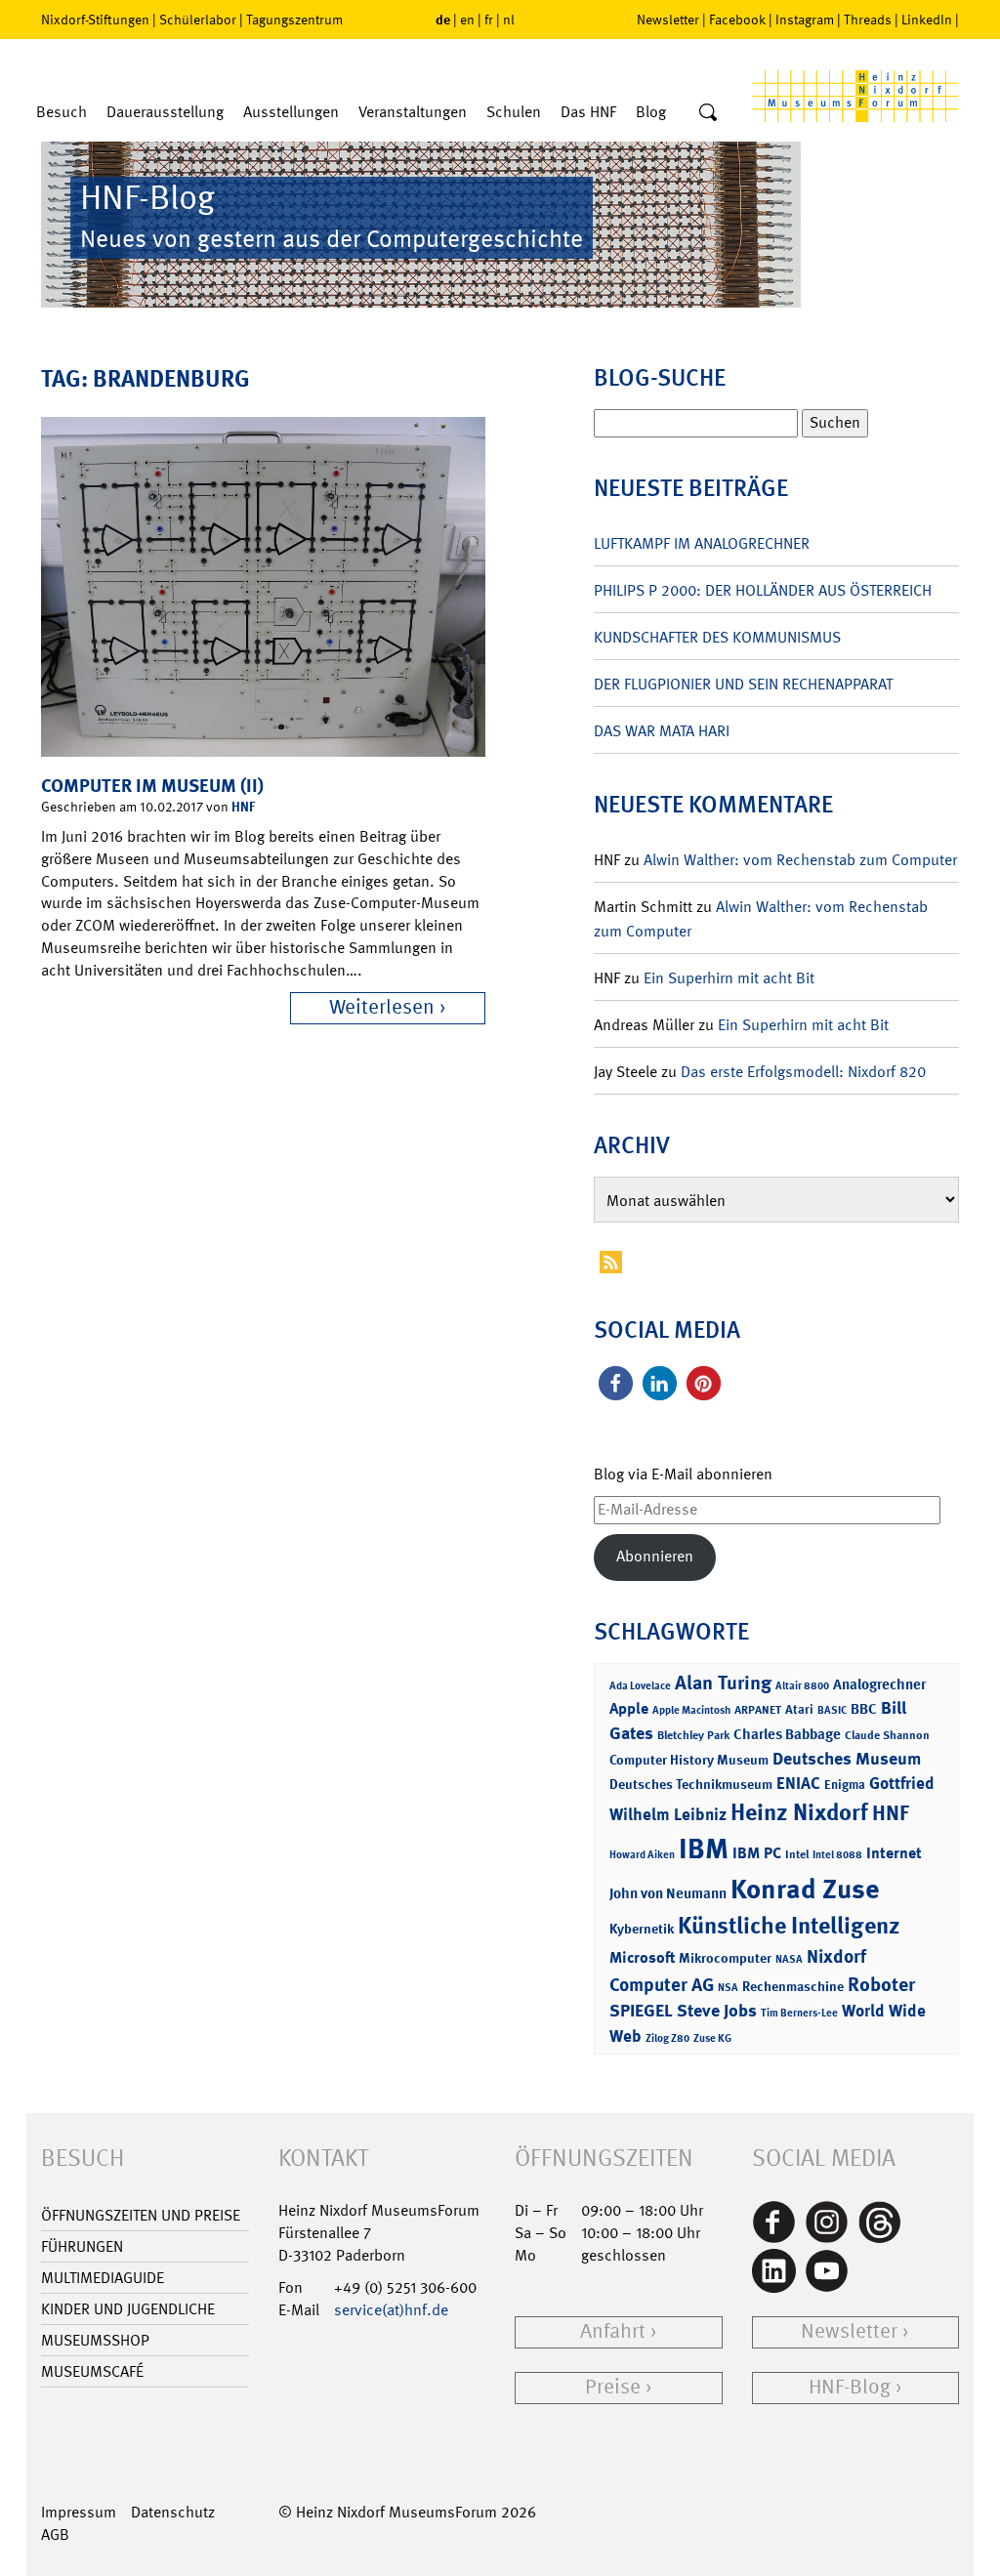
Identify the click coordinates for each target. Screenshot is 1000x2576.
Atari (799, 1709)
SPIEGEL (641, 2011)
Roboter (881, 1984)
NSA (728, 1988)
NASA (789, 1959)
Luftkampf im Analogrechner (702, 543)
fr (489, 20)
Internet (894, 1853)
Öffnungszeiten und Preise (141, 2215)
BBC (864, 1709)
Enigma (845, 1785)
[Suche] (708, 113)
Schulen (514, 112)
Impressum (79, 2512)
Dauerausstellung (165, 112)
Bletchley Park (693, 1735)
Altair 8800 (802, 1686)
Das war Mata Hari (662, 731)
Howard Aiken (642, 1855)
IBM (704, 1849)
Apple (629, 1708)
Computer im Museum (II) (152, 786)
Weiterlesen (382, 1007)
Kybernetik (642, 1928)
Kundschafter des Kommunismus (717, 637)
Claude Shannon (887, 1735)
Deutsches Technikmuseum (691, 1784)
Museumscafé (92, 2371)
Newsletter (668, 20)
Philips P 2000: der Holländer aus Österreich (763, 590)
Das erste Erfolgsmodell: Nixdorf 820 (803, 1072)
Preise (613, 2387)
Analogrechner (879, 1684)
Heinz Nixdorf (799, 1812)
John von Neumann (668, 1893)
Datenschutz (173, 2512)
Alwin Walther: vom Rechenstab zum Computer (800, 860)
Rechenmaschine (793, 1986)
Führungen (82, 2246)
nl (509, 20)
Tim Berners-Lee (799, 2013)
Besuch (62, 112)
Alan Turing (723, 1683)
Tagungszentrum (294, 20)
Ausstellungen (291, 112)
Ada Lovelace (640, 1686)
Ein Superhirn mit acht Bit (729, 978)
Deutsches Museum (847, 1759)
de (443, 19)
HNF (243, 806)
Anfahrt (613, 2331)
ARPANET (758, 1710)
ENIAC (798, 1783)
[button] (616, 1383)
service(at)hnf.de (391, 2310)
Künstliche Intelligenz (789, 1926)
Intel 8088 (837, 1855)
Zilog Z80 (667, 2038)
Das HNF (588, 112)
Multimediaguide (103, 2278)
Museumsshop (95, 2340)
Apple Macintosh (691, 1710)
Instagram (805, 20)
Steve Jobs (717, 2011)
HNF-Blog (850, 2387)
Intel (797, 1854)
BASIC (832, 1710)
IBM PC (757, 1853)
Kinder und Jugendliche (128, 2309)
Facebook (737, 20)
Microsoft (642, 1957)
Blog (651, 112)
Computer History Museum (689, 1759)
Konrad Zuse (805, 1889)
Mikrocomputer (725, 1957)
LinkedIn (927, 20)
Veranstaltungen (413, 112)
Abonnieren (655, 1556)
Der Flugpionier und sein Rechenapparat (743, 684)
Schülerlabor (198, 20)
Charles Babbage (787, 1734)
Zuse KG (712, 2038)
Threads (868, 20)
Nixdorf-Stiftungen (95, 20)
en (467, 20)
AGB (55, 2534)
